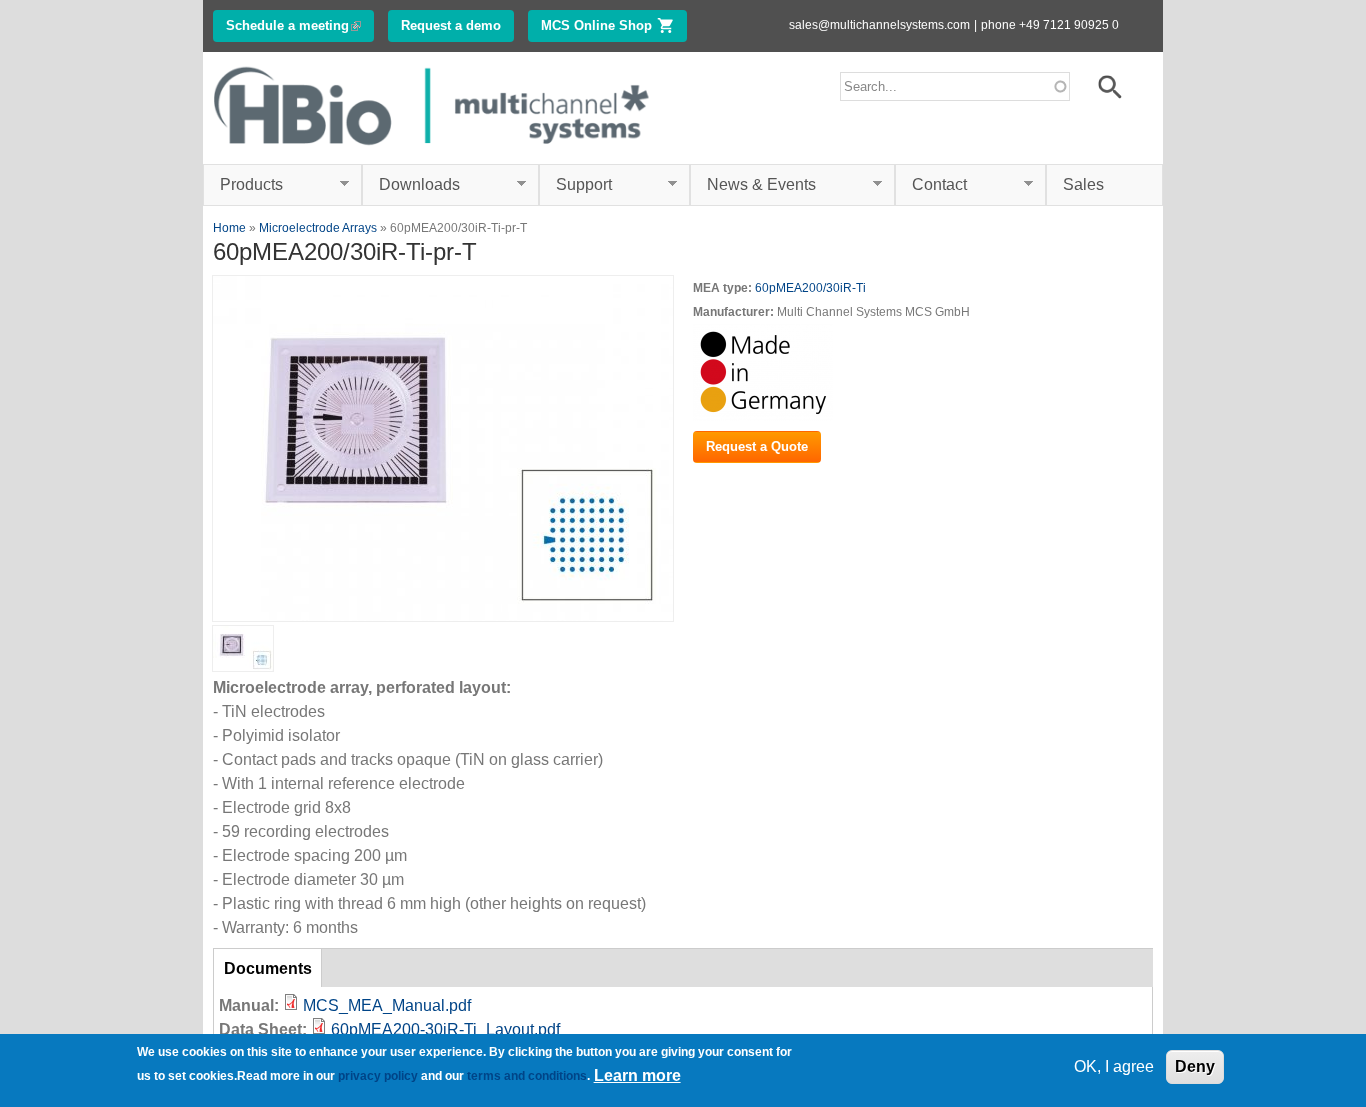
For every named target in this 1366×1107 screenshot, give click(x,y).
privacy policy (378, 1076)
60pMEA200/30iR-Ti (810, 288)
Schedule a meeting (300, 25)
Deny (1195, 1066)
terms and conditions (527, 1076)
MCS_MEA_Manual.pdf (387, 1005)
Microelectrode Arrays (318, 228)
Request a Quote (757, 446)
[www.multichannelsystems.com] (433, 151)
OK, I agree (1114, 1066)
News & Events (753, 185)
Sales (1083, 184)
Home (229, 228)
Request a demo (451, 25)
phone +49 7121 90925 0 (1050, 25)
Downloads (411, 185)
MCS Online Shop (614, 25)
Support (575, 185)
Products (243, 185)
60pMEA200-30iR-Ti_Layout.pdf (445, 1029)
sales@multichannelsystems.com (879, 25)
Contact (931, 185)
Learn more (637, 1075)
